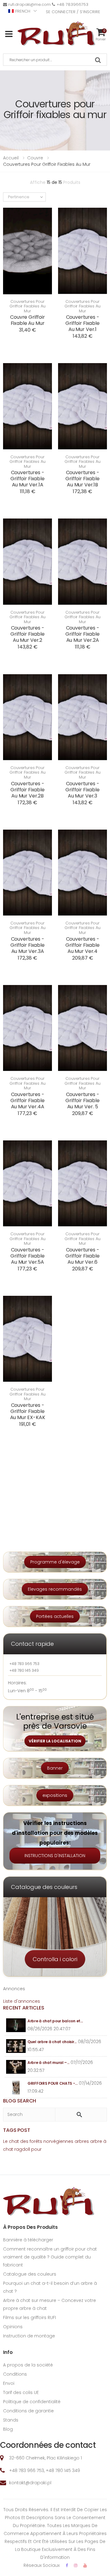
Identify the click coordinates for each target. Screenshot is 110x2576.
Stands (11, 2420)
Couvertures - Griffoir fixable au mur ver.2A (82, 634)
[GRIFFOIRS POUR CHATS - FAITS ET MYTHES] (16, 2088)
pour (36, 2149)
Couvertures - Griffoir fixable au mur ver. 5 (82, 1100)
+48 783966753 (72, 4)
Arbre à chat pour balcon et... (55, 2021)
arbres (82, 2141)
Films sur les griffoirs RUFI (29, 2318)
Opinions (13, 2327)
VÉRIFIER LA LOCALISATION (55, 1741)
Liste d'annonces (22, 2001)
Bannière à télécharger (28, 2240)
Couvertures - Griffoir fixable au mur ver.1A (27, 479)
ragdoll (22, 2149)
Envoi (9, 2383)
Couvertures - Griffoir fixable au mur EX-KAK (28, 1411)
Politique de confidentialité (32, 2402)
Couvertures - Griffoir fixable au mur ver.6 (82, 1256)
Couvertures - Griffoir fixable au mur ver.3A (27, 945)
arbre (96, 2141)
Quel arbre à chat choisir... (52, 2042)
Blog (8, 2429)
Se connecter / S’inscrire (73, 12)
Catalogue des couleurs (30, 2274)
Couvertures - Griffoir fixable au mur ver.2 (27, 634)
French (23, 11)
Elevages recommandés (55, 1589)
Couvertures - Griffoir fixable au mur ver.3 (82, 790)
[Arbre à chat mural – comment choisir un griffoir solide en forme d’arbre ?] (16, 2067)
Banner (55, 1768)
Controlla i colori (55, 1959)
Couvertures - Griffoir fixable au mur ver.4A (27, 1100)
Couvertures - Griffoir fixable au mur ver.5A (27, 1256)
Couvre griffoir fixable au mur (28, 320)
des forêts (31, 2141)
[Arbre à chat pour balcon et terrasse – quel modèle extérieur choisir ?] (16, 2025)
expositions (55, 1795)
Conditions (15, 2374)
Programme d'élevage (55, 1562)
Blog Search (20, 2101)
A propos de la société (28, 2365)
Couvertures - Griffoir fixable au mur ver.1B (82, 479)
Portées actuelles (55, 1616)
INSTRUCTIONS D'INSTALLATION (55, 1856)
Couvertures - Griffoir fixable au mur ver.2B (27, 790)
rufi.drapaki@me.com (29, 4)
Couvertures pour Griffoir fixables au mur (27, 306)
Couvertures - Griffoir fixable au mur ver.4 (82, 945)
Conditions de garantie (28, 2411)
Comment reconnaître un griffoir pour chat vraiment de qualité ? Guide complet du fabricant (50, 2257)
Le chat (11, 2141)
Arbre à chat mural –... (48, 2063)
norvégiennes (58, 2141)
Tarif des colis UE (21, 2392)
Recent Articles (24, 2008)
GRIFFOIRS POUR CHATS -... (53, 2083)
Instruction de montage (29, 2336)
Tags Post (17, 2130)
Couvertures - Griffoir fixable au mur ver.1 (82, 323)
